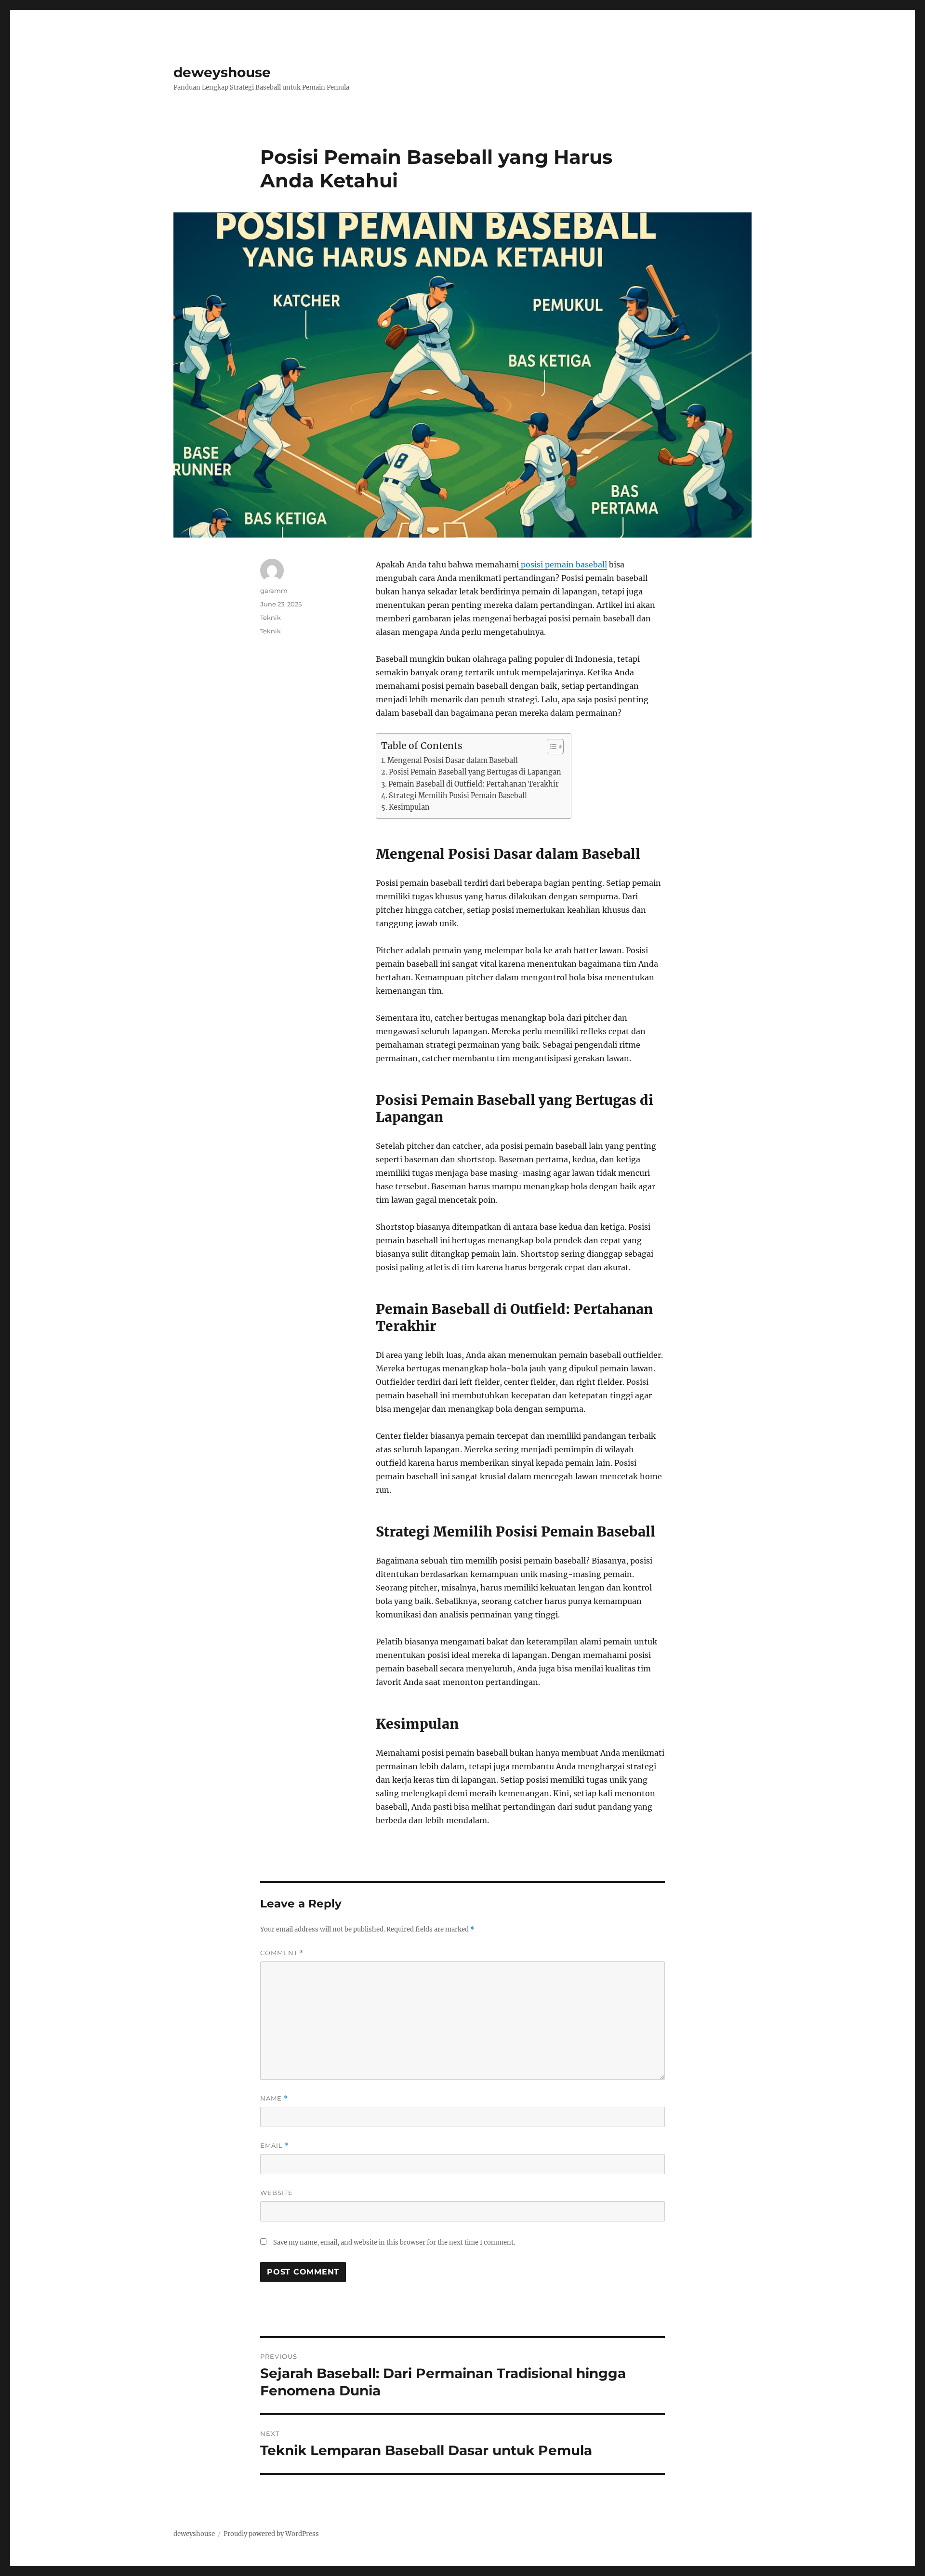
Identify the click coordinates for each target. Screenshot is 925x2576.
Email (275, 2146)
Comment (282, 1953)
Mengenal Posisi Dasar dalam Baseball (453, 761)
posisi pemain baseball (563, 565)
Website (277, 2193)
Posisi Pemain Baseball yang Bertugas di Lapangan (475, 772)
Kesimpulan (409, 807)
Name (274, 2098)
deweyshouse (222, 72)
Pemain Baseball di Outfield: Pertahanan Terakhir (474, 784)
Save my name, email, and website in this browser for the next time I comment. (394, 2242)
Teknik (271, 618)
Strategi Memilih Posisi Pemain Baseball (458, 796)
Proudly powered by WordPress (271, 2534)
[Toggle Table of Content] (550, 747)
